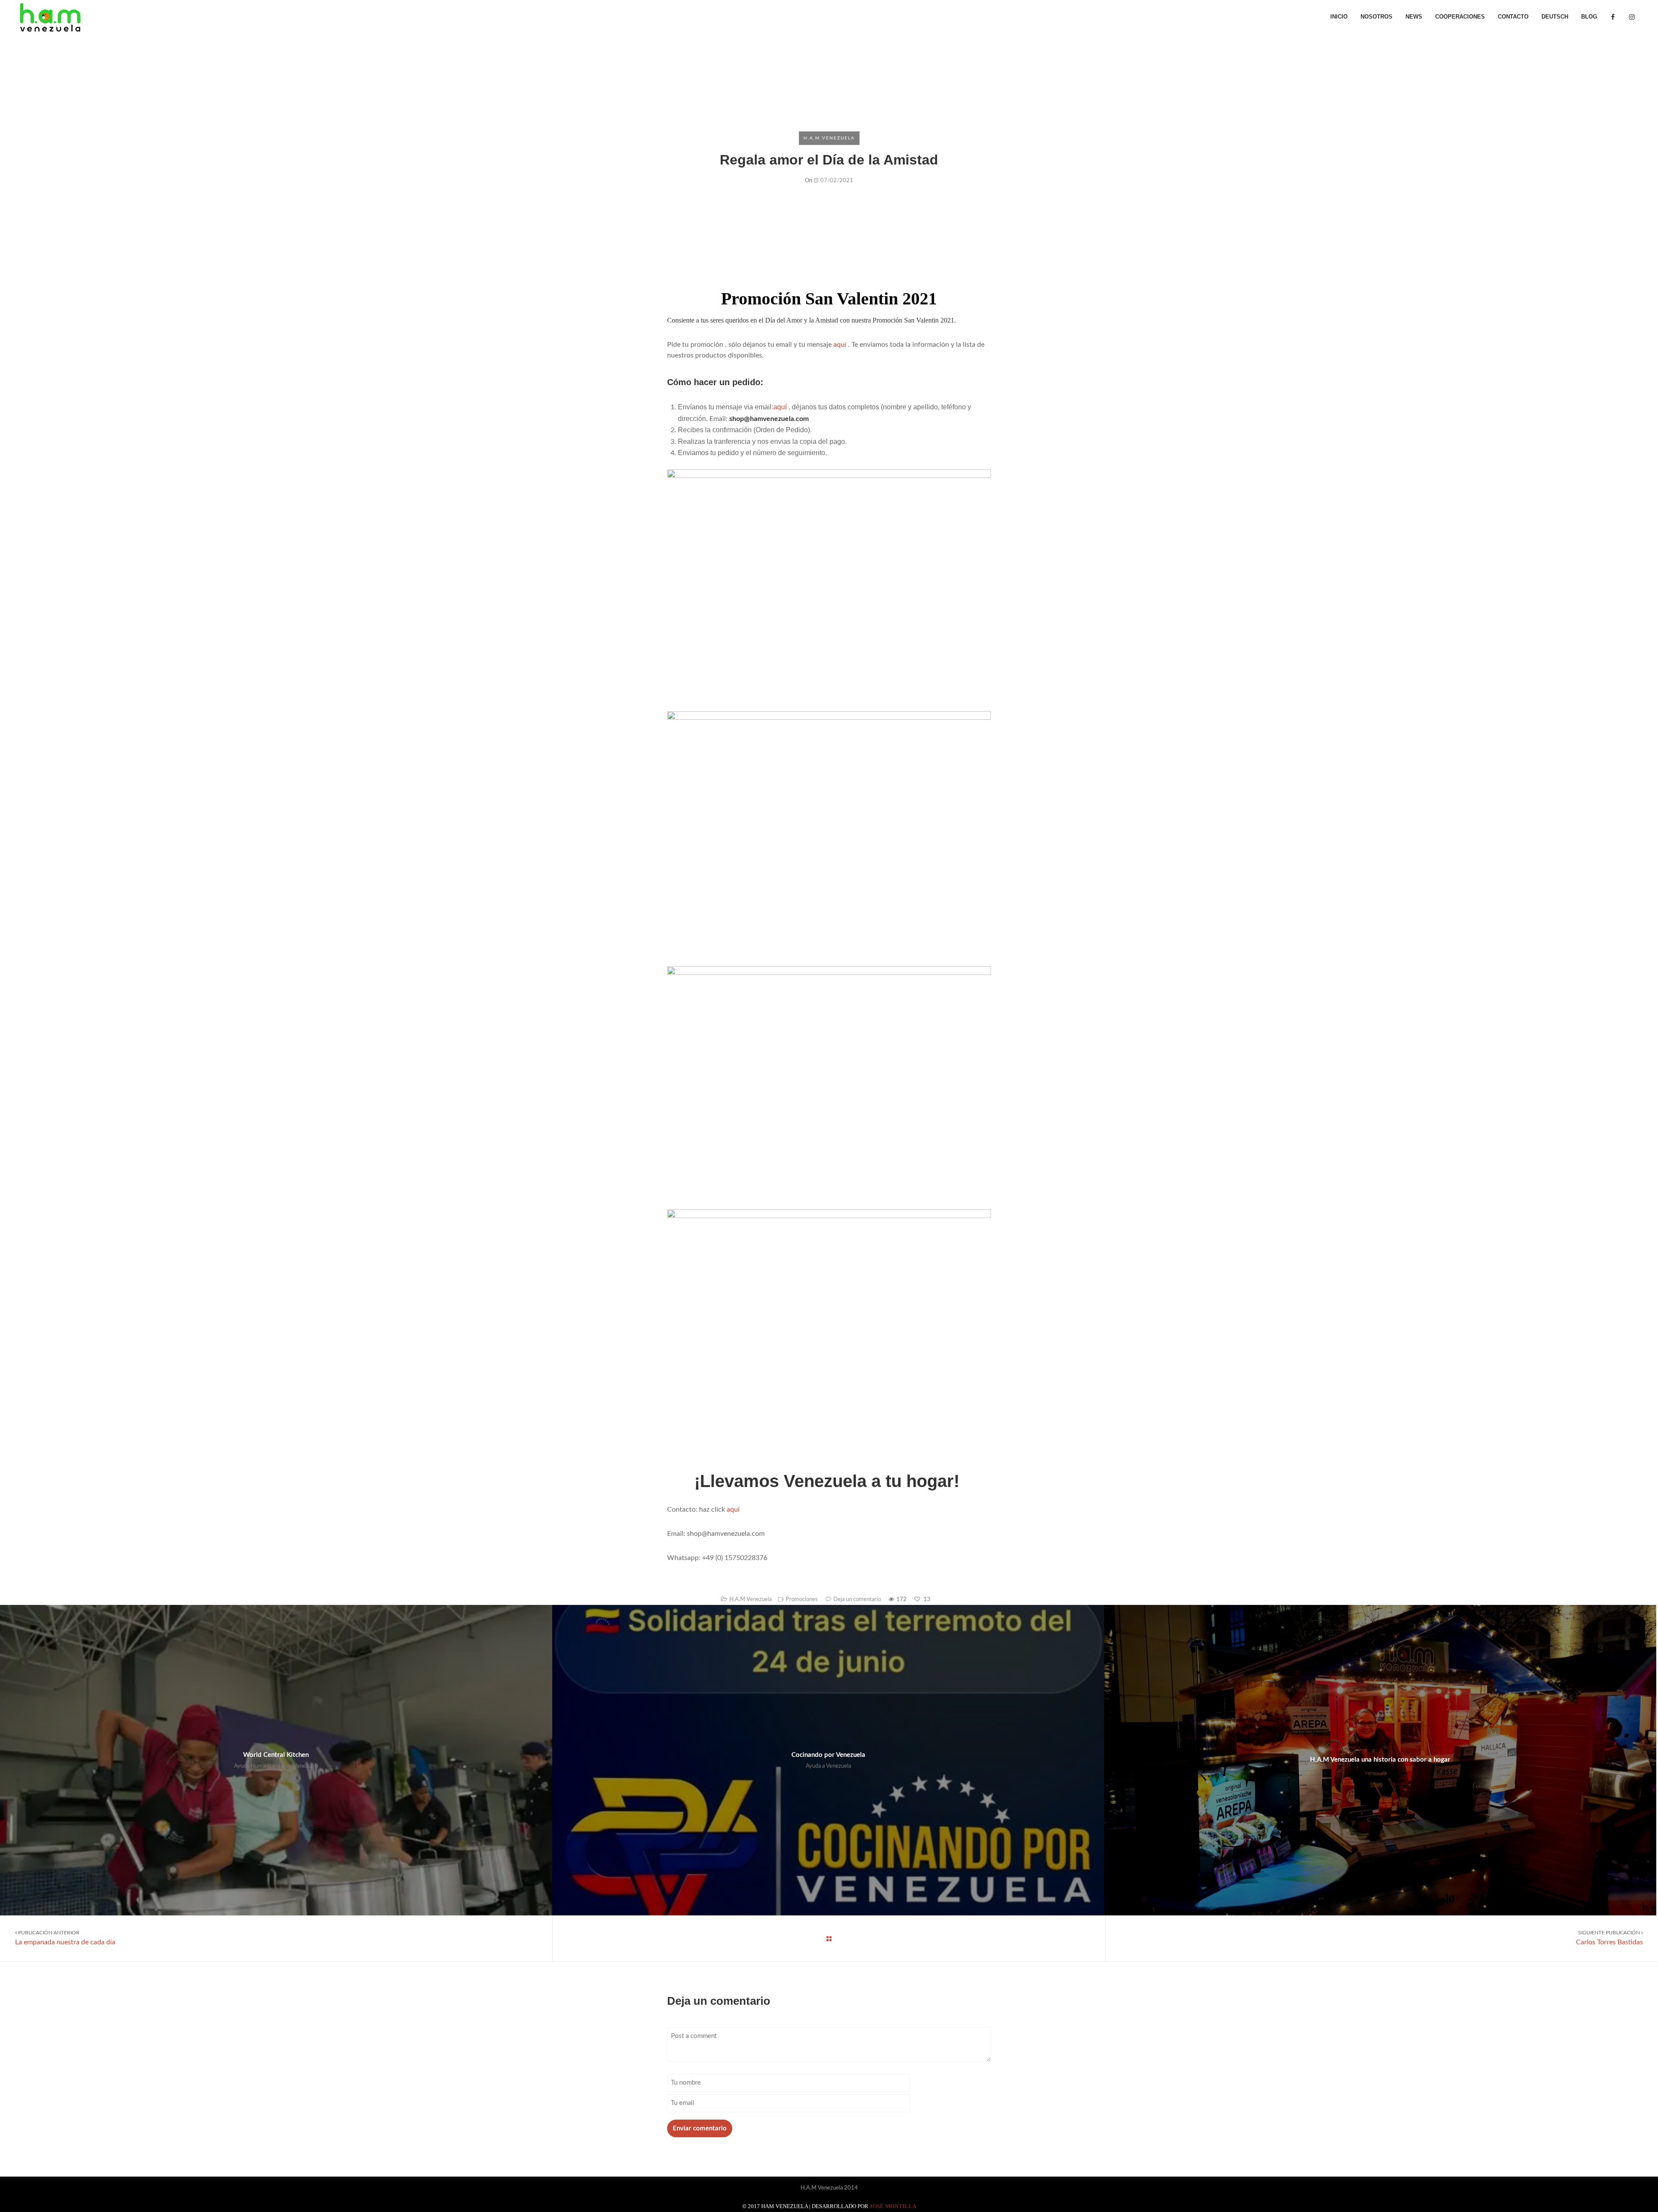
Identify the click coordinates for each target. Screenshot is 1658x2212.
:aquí (779, 407)
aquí (840, 345)
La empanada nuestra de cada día (65, 1938)
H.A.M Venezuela (829, 138)
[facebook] (1613, 17)
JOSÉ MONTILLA (893, 2206)
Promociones (802, 1600)
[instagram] (1632, 17)
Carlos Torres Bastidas (1609, 1938)
